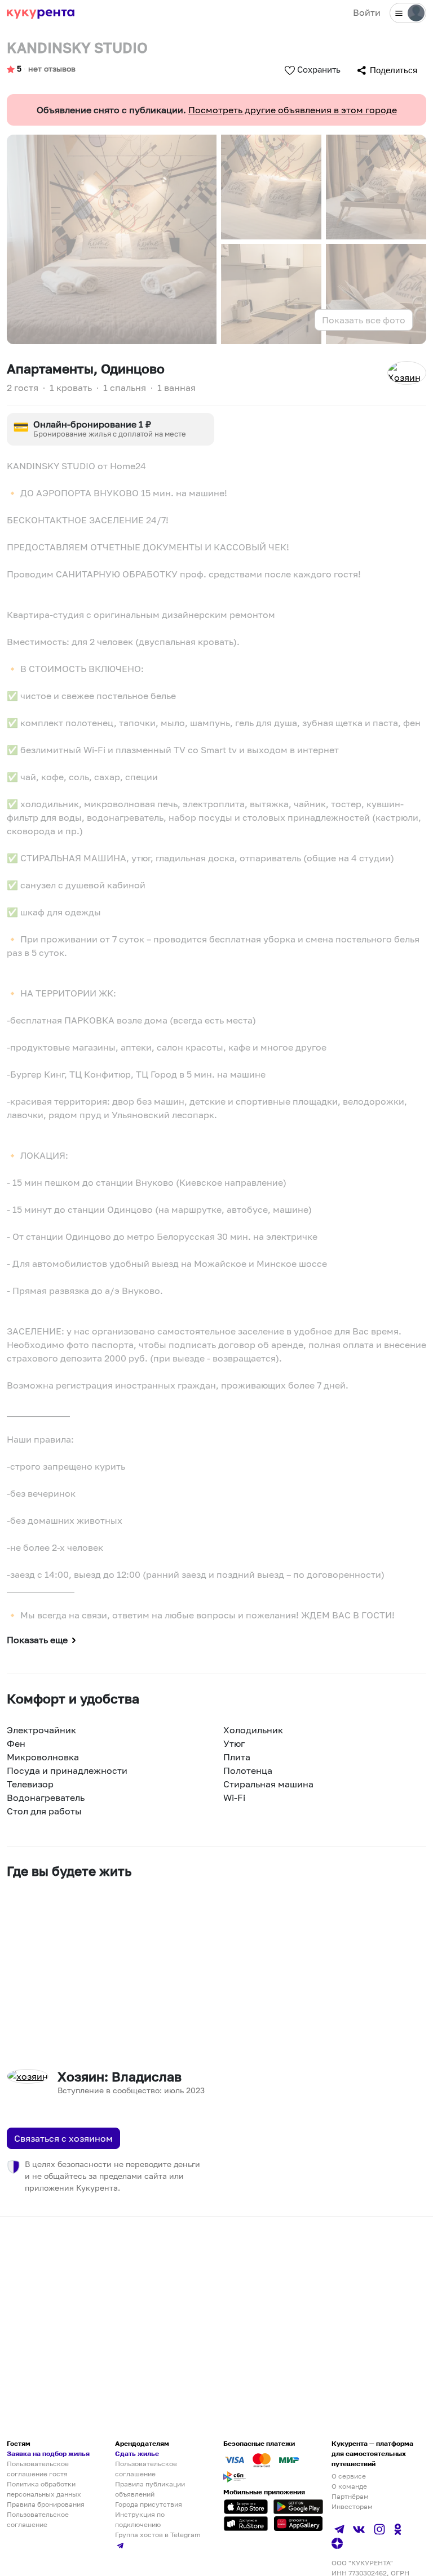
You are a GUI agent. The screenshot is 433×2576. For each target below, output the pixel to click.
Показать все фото (364, 320)
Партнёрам (350, 2496)
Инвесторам (352, 2506)
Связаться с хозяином (63, 2138)
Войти (367, 12)
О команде (349, 2486)
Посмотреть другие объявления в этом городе (293, 110)
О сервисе (349, 2476)
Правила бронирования (46, 2504)
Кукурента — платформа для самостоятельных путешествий (372, 2453)
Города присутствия (149, 2504)
